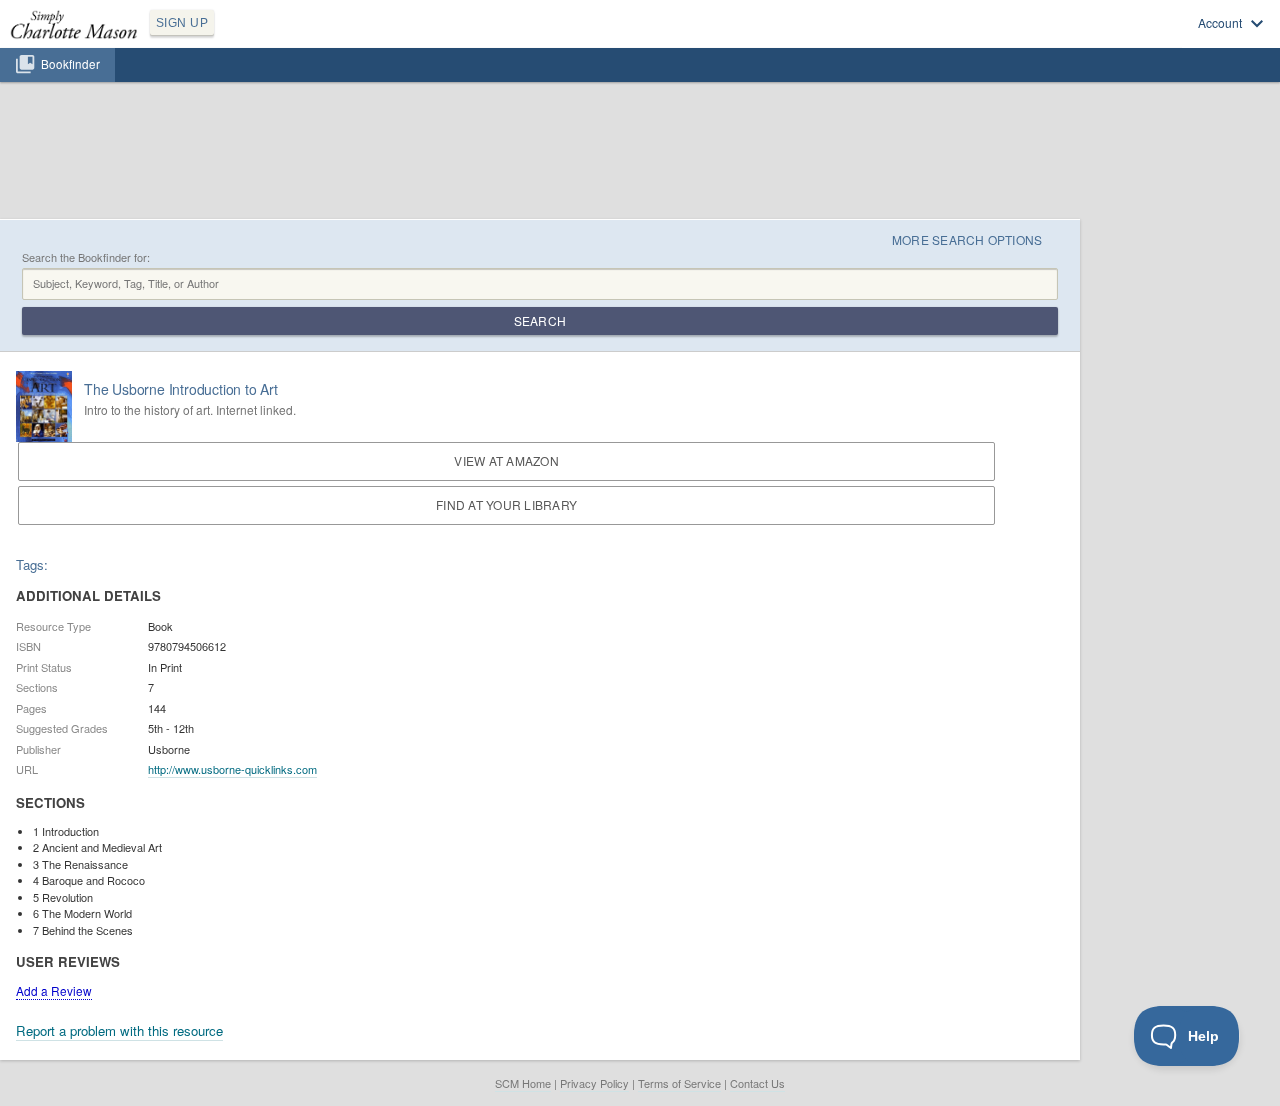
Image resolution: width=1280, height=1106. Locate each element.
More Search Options (967, 239)
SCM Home (523, 1083)
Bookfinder (70, 64)
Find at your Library (506, 504)
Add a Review (54, 990)
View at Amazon (506, 460)
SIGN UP (182, 23)
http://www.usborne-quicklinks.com (232, 769)
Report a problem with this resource (119, 1030)
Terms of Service (679, 1083)
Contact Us (757, 1083)
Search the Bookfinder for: (86, 257)
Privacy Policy (594, 1083)
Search (540, 320)
